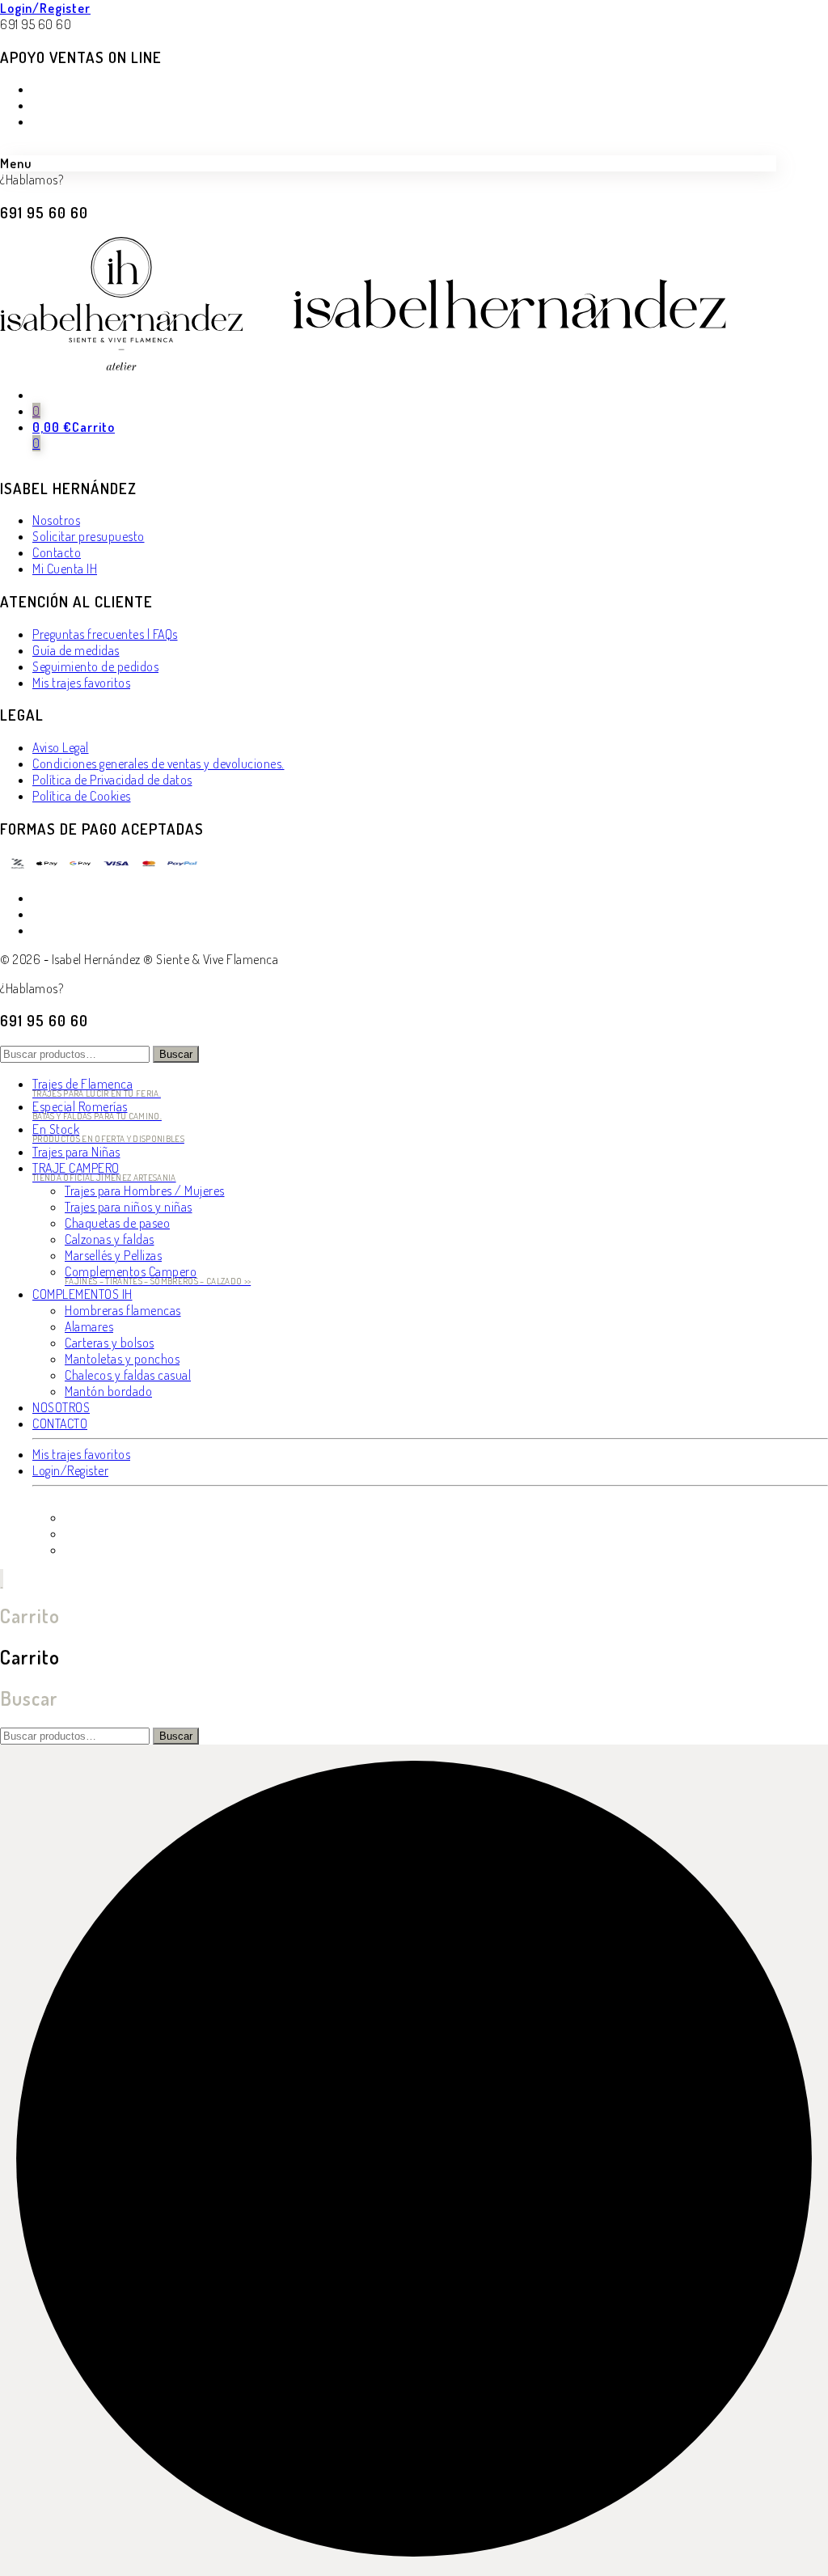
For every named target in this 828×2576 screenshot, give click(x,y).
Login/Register (45, 8)
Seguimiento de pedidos (95, 666)
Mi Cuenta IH (65, 569)
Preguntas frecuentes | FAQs (105, 634)
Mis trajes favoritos (81, 683)
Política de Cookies (82, 796)
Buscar (176, 1054)
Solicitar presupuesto (89, 536)
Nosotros (56, 520)
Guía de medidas (76, 650)
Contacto (57, 552)
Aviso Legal (61, 747)
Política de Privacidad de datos (112, 780)
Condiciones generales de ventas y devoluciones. (158, 763)
